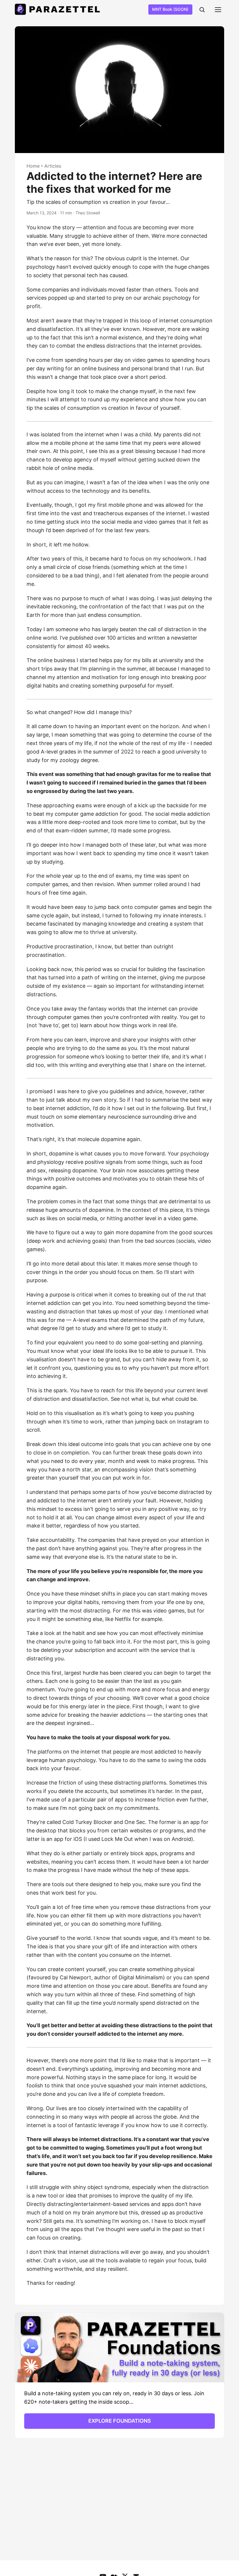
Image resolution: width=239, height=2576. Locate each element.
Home (33, 166)
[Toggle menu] (218, 10)
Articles (53, 166)
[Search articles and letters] (202, 10)
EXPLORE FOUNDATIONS (120, 2421)
